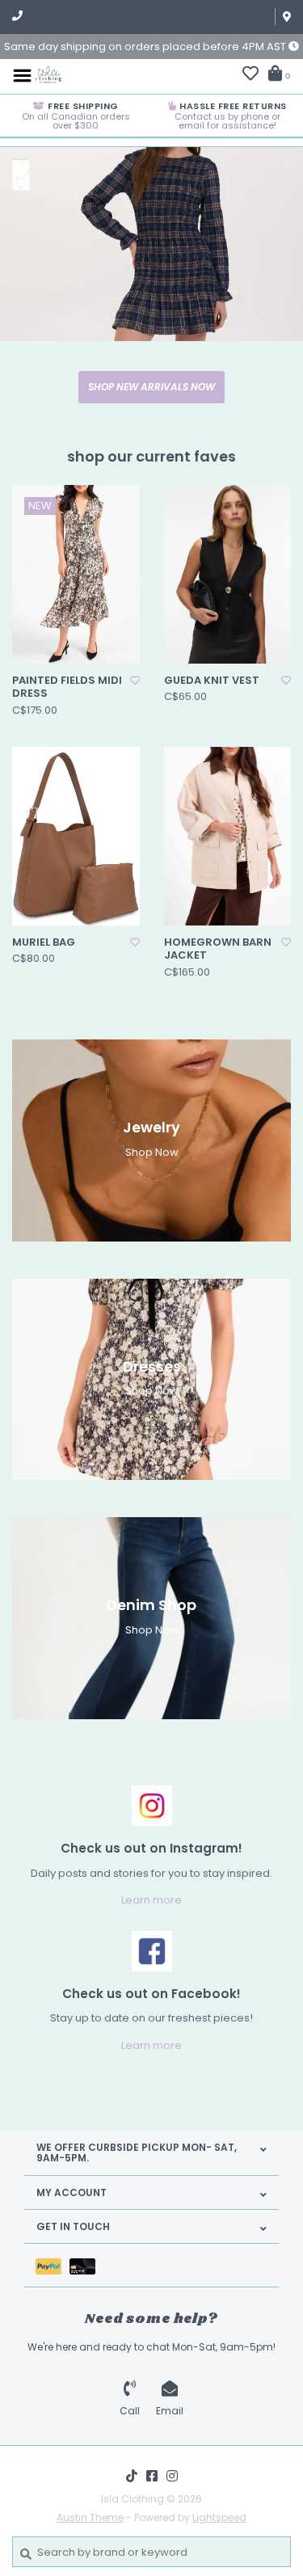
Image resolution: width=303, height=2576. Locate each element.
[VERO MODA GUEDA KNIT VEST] (228, 574)
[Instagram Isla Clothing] (172, 2476)
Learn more (151, 1900)
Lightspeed (219, 2517)
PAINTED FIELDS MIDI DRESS (67, 687)
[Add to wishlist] (135, 680)
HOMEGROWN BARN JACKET (218, 949)
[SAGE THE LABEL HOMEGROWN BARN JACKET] (228, 836)
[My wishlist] (250, 76)
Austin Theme (90, 2517)
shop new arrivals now (151, 387)
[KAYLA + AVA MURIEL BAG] (76, 836)
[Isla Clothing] (48, 75)
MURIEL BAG (44, 942)
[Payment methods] (53, 2265)
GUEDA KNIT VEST (212, 681)
